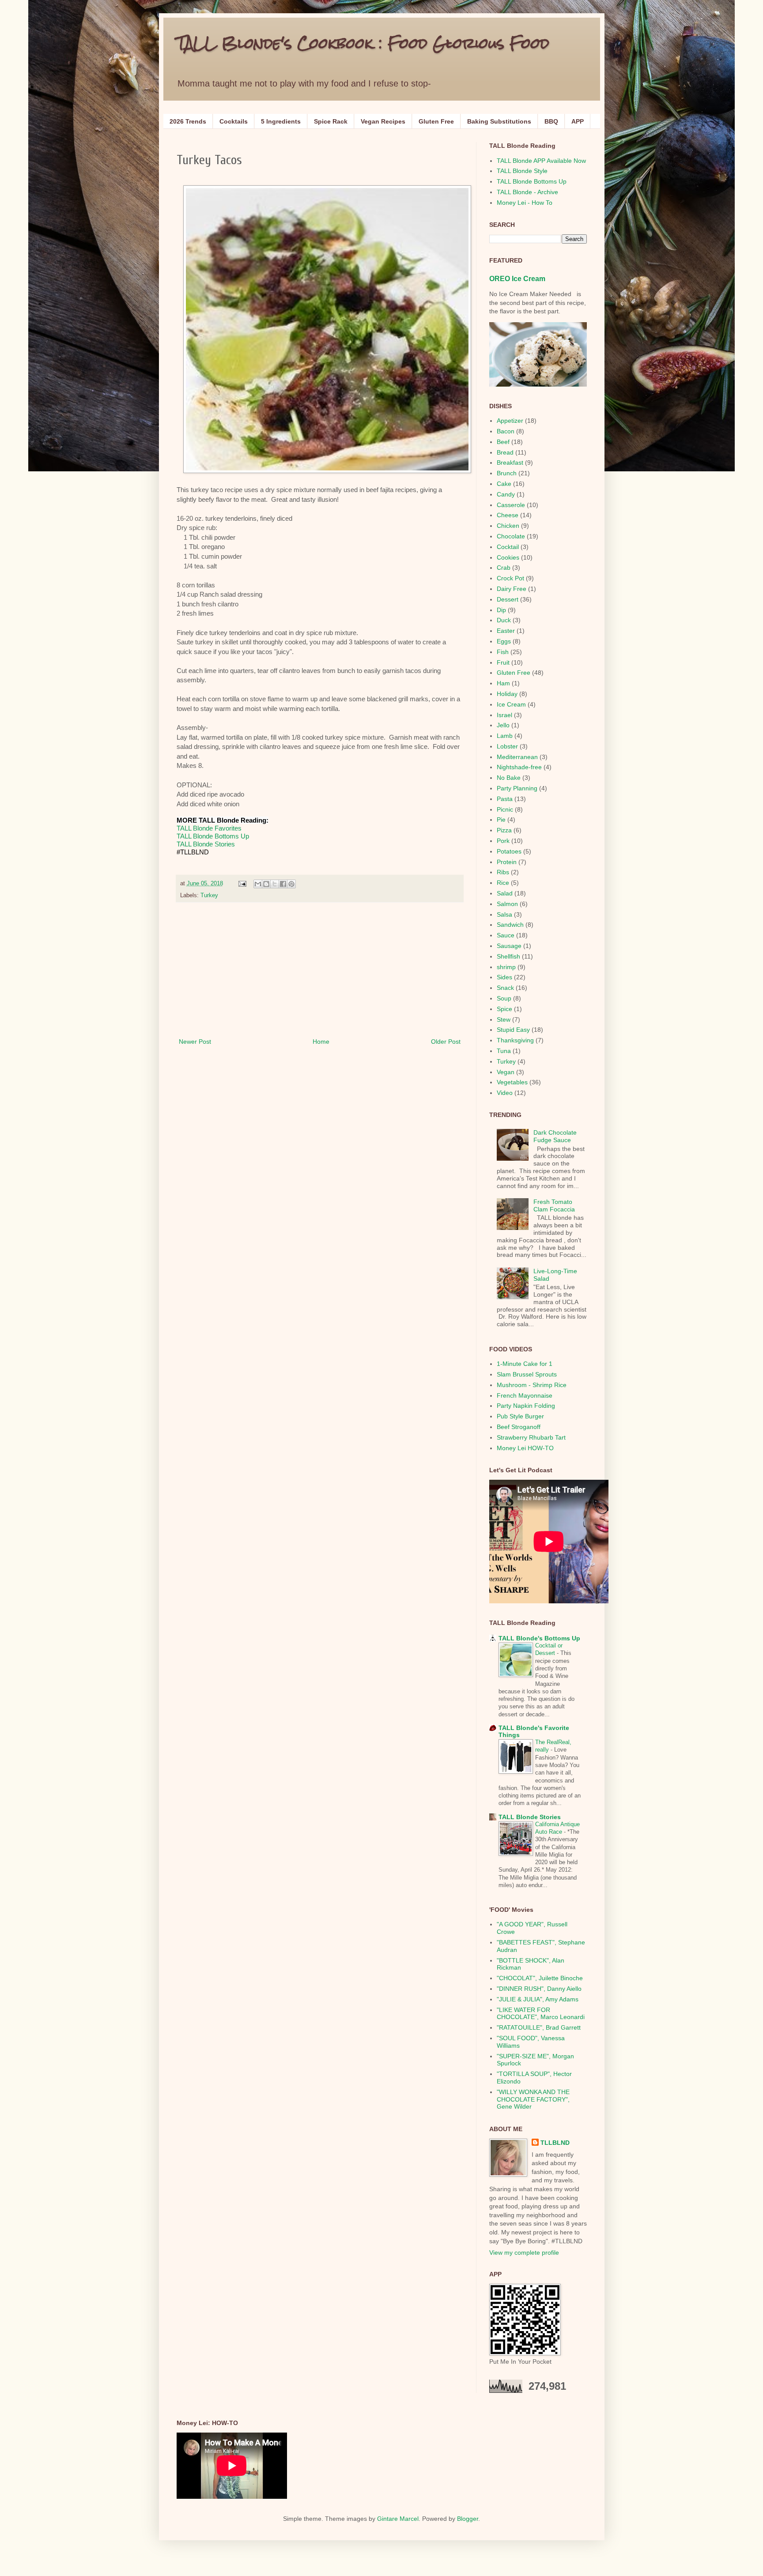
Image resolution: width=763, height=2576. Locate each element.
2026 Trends (188, 121)
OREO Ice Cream (517, 278)
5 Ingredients (281, 121)
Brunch (507, 473)
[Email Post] (242, 884)
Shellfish (508, 956)
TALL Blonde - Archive (527, 192)
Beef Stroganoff (519, 1427)
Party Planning (517, 788)
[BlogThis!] (266, 884)
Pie (501, 820)
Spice (504, 1009)
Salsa (504, 914)
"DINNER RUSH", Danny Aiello (539, 1989)
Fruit (503, 662)
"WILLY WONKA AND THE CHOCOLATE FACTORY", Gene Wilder (533, 2099)
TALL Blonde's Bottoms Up (539, 1638)
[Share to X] (275, 884)
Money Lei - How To (525, 203)
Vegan (506, 1072)
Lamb (505, 736)
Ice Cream (511, 704)
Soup (504, 998)
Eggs (504, 641)
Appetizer (510, 421)
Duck (504, 620)
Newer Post (195, 1042)
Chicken (508, 526)
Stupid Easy (513, 1030)
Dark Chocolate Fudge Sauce (555, 1136)
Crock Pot (510, 578)
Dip (501, 610)
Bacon (506, 431)
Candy (506, 494)
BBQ (551, 121)
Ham (503, 683)
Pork (503, 841)
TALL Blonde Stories (206, 844)
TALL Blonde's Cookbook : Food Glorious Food (363, 43)
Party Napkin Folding (526, 1406)
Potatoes (509, 851)
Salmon (507, 904)
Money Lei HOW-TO (525, 1448)
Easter (506, 631)
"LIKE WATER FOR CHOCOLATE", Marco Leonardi (541, 2014)
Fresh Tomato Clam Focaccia (554, 1205)
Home (321, 1042)
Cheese (508, 515)
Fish (503, 652)
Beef (503, 442)
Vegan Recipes (383, 121)
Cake (504, 484)
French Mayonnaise (525, 1395)
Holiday (507, 694)
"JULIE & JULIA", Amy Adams (538, 1999)
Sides (504, 977)
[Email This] (258, 884)
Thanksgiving (515, 1040)
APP (578, 121)
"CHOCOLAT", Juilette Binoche (540, 1978)
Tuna (504, 1051)
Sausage (509, 946)
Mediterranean (517, 757)
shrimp (506, 967)
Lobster (507, 746)
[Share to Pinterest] (291, 884)
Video (505, 1093)
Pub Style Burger (520, 1416)
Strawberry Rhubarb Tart (531, 1437)
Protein (507, 862)
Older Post (446, 1042)
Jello (503, 725)
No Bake (509, 778)
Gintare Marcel (398, 2519)
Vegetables (512, 1082)
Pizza (504, 830)
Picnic (505, 809)
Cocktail (508, 547)
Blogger (468, 2519)
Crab (504, 568)
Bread (505, 452)
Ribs (503, 872)
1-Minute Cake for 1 (525, 1364)
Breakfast (510, 463)
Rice (503, 883)
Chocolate (511, 536)
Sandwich (510, 925)
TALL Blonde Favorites (209, 828)
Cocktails (234, 121)
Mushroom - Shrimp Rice (532, 1385)
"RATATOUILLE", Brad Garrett (539, 2027)
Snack (505, 988)
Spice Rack (331, 121)
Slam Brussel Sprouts (527, 1374)
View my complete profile (524, 2253)
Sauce (506, 935)
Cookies (508, 557)
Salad (505, 893)
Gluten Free (436, 121)
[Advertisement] (320, 970)
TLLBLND (555, 2143)
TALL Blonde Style (522, 171)
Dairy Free (512, 589)
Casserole (511, 505)
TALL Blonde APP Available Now (541, 161)
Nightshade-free (519, 767)
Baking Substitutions (499, 121)
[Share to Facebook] (283, 884)
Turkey (209, 895)
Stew (504, 1019)
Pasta (505, 799)
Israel (504, 715)
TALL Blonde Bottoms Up (213, 836)
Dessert (508, 599)
